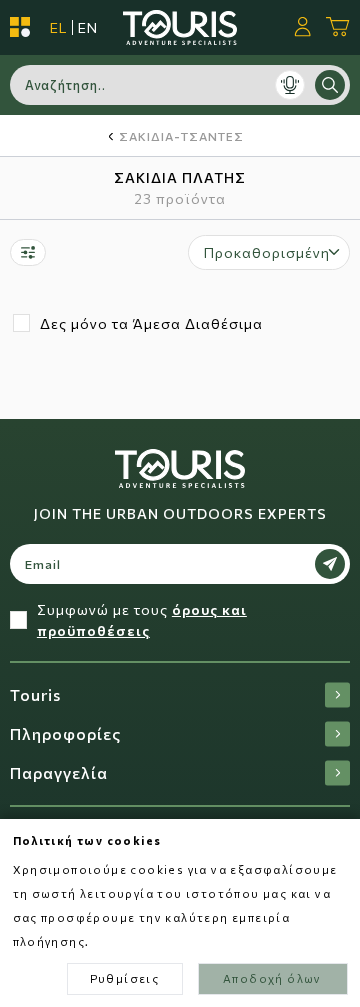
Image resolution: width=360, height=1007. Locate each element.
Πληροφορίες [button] (65, 733)
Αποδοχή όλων (272, 978)
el (58, 27)
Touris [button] (35, 694)
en (88, 27)
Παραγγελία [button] (59, 772)
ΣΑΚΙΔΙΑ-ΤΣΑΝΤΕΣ (181, 136)
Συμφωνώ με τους (142, 620)
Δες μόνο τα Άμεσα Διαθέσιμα (151, 323)
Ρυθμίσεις (125, 978)
